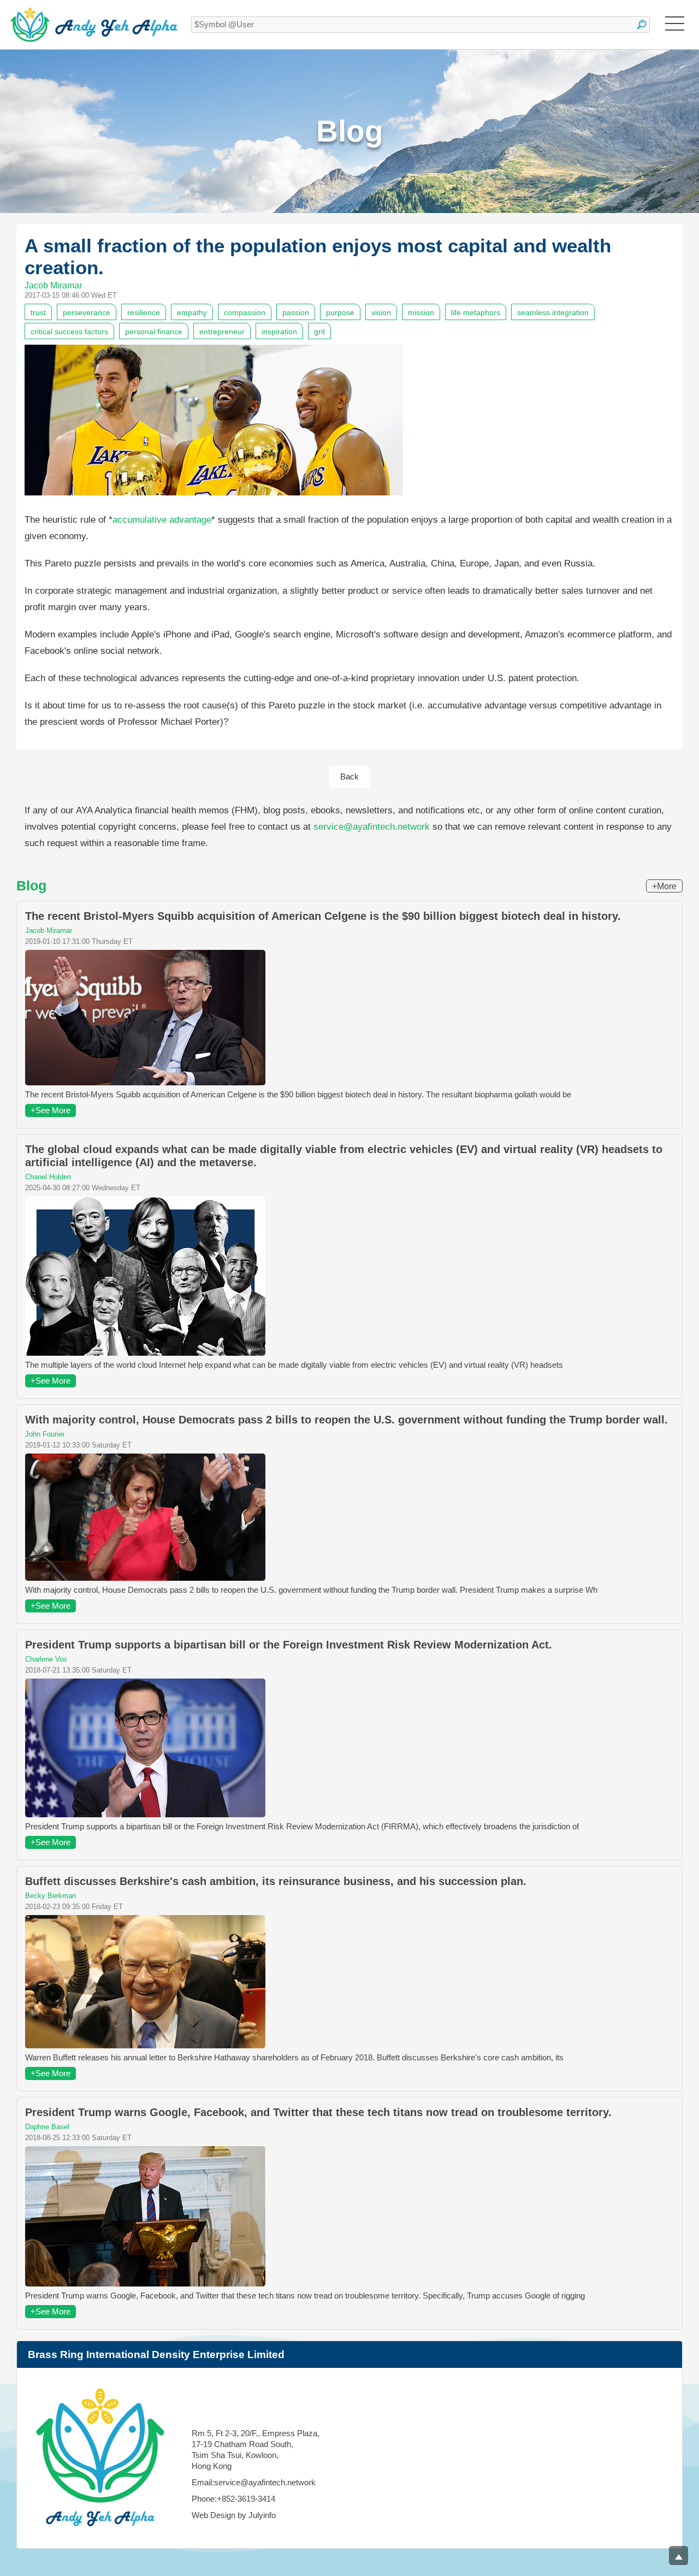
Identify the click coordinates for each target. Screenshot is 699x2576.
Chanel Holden (48, 1177)
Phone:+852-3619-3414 (233, 2499)
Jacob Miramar (53, 285)
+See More (51, 1110)
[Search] (642, 25)
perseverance (87, 312)
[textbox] (420, 25)
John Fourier (45, 1434)
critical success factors (69, 332)
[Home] (94, 25)
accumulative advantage (162, 520)
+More (664, 886)
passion (296, 312)
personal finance (154, 332)
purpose (340, 312)
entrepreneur (222, 332)
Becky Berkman (51, 1896)
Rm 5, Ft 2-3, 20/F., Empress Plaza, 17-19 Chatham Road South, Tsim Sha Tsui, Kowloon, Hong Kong (256, 2450)
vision (381, 312)
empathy (192, 312)
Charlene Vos (46, 1659)
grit (319, 332)
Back (349, 776)
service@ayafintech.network (372, 827)
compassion (245, 312)
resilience (144, 312)
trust (38, 312)
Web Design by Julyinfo (234, 2515)
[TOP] (679, 2556)
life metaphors (476, 312)
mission (421, 312)
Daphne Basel (47, 2127)
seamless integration (553, 312)
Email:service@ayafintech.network (254, 2482)
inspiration (279, 332)
